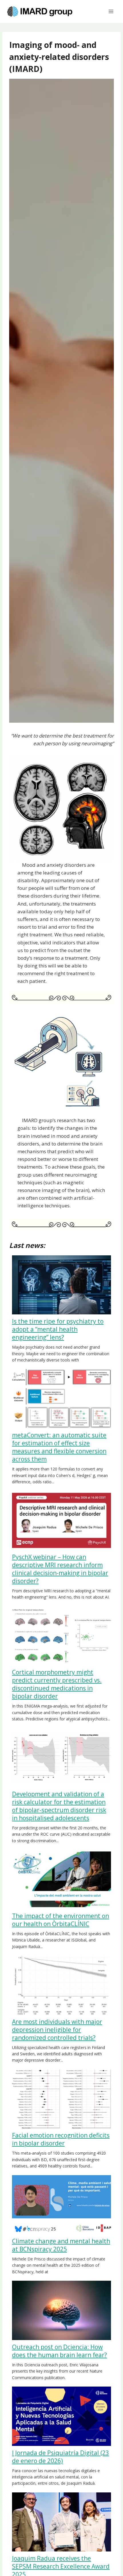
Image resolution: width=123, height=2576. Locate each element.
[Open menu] (111, 11)
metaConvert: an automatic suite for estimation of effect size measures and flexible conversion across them (59, 1447)
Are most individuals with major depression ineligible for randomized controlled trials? (57, 2030)
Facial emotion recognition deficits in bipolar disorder (61, 2139)
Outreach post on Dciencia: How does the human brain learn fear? (59, 2351)
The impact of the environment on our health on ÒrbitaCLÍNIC (60, 1920)
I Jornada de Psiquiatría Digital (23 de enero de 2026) (60, 2457)
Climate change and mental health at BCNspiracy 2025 (61, 2245)
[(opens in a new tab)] (61, 2310)
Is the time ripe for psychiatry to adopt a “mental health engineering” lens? (58, 1329)
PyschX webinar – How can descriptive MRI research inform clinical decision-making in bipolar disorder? (60, 1569)
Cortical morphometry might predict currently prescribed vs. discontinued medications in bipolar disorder (57, 1684)
